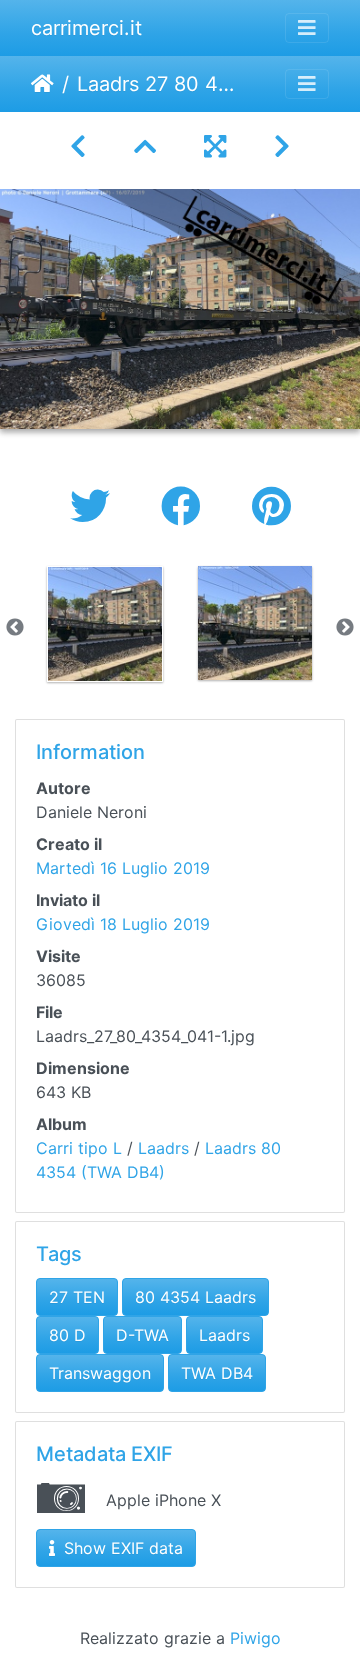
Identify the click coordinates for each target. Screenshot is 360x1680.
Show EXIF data (121, 1548)
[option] (105, 624)
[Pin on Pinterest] (271, 506)
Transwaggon (100, 1373)
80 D (67, 1335)
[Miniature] (145, 146)
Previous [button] (15, 628)
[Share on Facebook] (186, 506)
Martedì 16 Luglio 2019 (123, 868)
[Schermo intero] (215, 146)
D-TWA (142, 1335)
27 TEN (77, 1297)
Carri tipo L (79, 1148)
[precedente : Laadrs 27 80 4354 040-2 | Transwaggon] (78, 146)
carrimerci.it (86, 28)
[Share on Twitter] (95, 506)
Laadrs (163, 1148)
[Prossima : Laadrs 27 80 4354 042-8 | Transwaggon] (282, 146)
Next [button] (345, 628)
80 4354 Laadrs (195, 1297)
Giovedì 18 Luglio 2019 (123, 924)
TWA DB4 (217, 1373)
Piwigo (255, 1638)
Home (42, 84)
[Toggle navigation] (307, 28)
